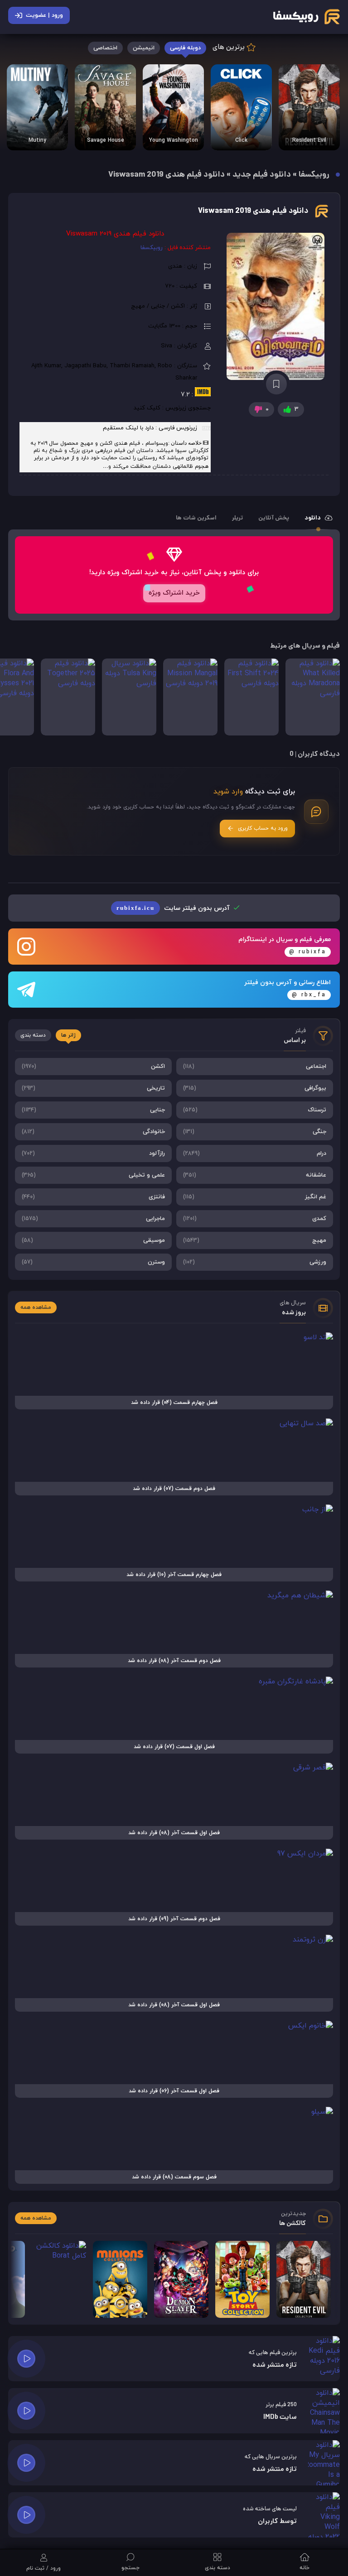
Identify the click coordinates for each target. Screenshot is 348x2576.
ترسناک (255, 1110)
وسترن (93, 1262)
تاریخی (93, 1088)
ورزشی (255, 1262)
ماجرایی (93, 1219)
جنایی (93, 1110)
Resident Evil (309, 140)
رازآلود (93, 1153)
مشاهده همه (36, 1307)
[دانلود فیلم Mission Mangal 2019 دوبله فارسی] (190, 697)
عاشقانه (255, 1175)
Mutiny (37, 140)
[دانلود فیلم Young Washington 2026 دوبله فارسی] (173, 107)
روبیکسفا (314, 175)
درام (255, 1153)
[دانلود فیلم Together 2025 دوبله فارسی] (68, 697)
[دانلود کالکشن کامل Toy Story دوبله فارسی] (242, 2279)
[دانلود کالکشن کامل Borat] (59, 2279)
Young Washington (174, 140)
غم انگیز (255, 1197)
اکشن (93, 1067)
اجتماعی (255, 1067)
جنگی (255, 1132)
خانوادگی (93, 1132)
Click (241, 140)
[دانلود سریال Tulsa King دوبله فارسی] (129, 697)
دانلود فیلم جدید (262, 175)
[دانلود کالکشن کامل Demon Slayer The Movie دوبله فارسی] (181, 2279)
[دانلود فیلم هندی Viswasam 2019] (276, 306)
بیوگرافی (255, 1088)
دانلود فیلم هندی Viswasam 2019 (253, 211)
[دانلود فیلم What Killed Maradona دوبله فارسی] (313, 697)
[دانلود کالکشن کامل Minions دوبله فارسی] (120, 2279)
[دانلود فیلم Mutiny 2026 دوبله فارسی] (37, 107)
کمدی (255, 1219)
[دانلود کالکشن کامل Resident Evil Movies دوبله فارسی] (309, 107)
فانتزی (93, 1197)
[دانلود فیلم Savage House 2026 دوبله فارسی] (105, 107)
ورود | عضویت (44, 15)
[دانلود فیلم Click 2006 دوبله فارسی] (241, 107)
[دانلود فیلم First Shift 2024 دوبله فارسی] (251, 697)
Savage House (106, 140)
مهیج (255, 1240)
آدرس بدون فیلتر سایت (174, 908)
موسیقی (93, 1240)
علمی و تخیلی (93, 1175)
